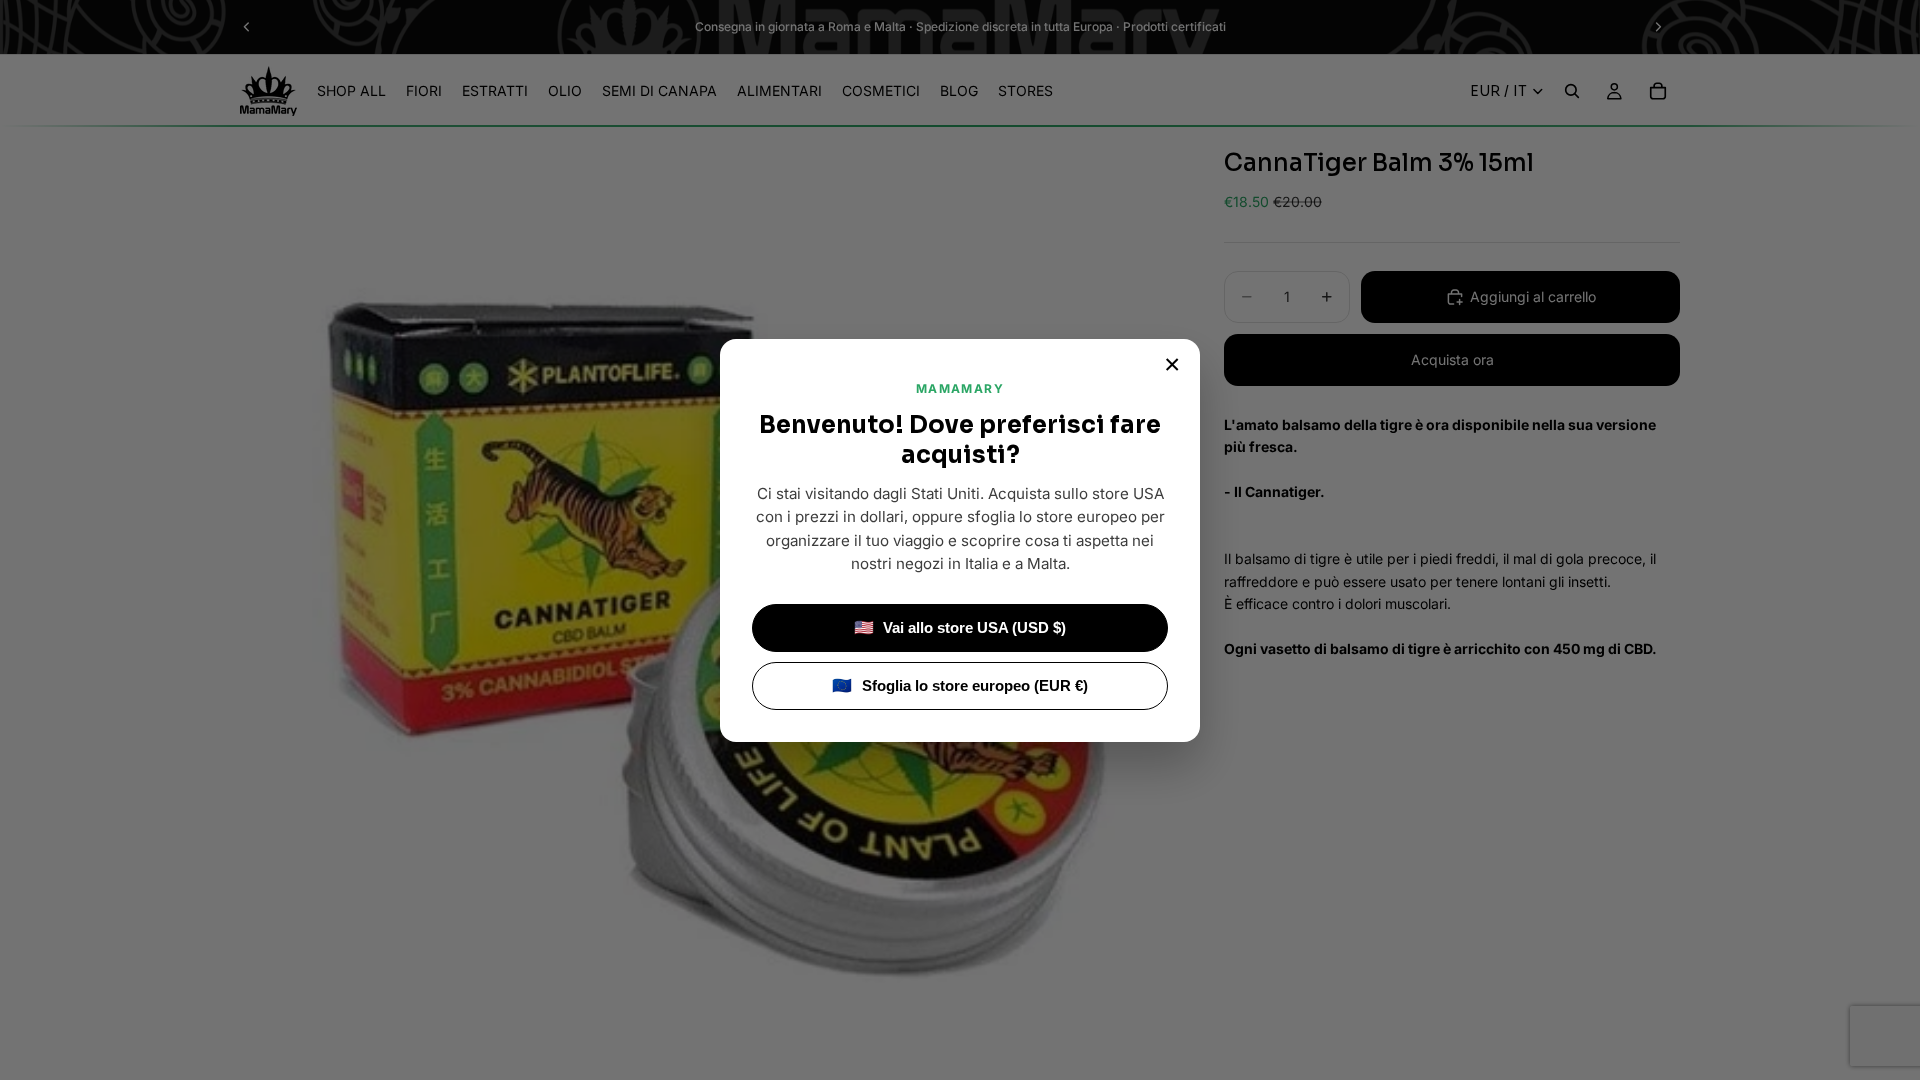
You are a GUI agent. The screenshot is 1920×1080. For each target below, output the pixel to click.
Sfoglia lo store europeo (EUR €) (960, 685)
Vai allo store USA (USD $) (960, 627)
